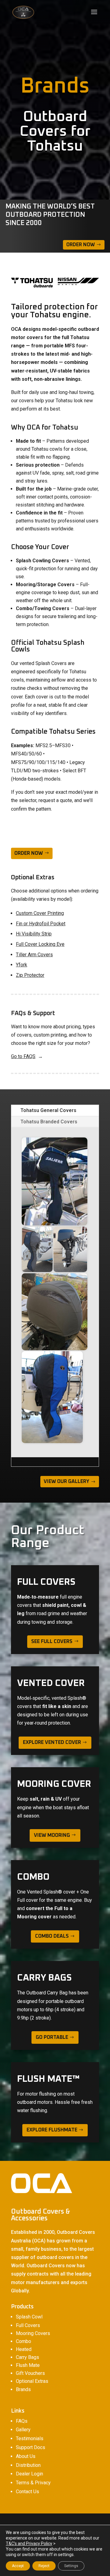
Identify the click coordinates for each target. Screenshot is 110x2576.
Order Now (81, 245)
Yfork (22, 965)
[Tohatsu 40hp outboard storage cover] (37, 1249)
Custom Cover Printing (40, 913)
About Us (26, 2456)
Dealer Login (29, 2474)
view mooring (52, 1835)
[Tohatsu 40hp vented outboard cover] (70, 1249)
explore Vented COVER (52, 1742)
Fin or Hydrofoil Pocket (41, 924)
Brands (23, 2389)
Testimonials (30, 2438)
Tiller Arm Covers (34, 955)
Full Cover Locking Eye (40, 944)
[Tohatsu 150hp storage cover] (52, 1397)
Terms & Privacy (33, 2483)
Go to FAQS (23, 1056)
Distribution (28, 2465)
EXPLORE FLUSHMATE (52, 2130)
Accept (18, 2566)
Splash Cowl (29, 2317)
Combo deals (52, 1936)
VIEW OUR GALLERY (66, 1481)
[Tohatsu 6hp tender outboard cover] (55, 1181)
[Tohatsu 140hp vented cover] (55, 1312)
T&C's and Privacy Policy (29, 2544)
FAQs (22, 2421)
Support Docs (31, 2447)
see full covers (52, 1642)
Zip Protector (30, 975)
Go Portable (52, 2037)
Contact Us (28, 2492)
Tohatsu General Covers (48, 1110)
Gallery (23, 2430)
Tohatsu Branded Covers (49, 1122)
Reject (44, 2566)
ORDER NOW (29, 853)
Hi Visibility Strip (34, 934)
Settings (71, 2566)
